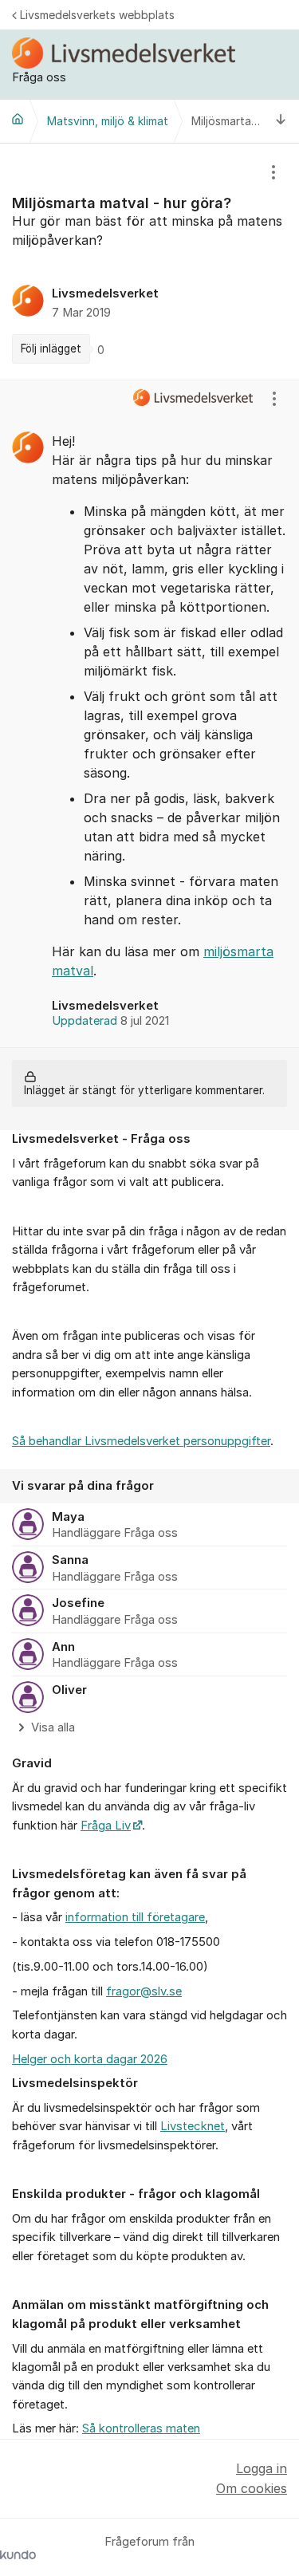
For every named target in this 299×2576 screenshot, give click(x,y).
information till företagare (135, 1917)
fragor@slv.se (144, 1991)
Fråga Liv (106, 1826)
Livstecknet (193, 2126)
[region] (149, 262)
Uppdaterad (110, 1021)
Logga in (262, 2468)
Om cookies (252, 2488)
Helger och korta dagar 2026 (90, 2059)
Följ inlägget (51, 349)
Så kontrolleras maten (141, 2428)
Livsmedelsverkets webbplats (97, 15)
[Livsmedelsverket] (18, 119)
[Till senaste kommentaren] (281, 121)
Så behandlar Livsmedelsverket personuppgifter (141, 1441)
